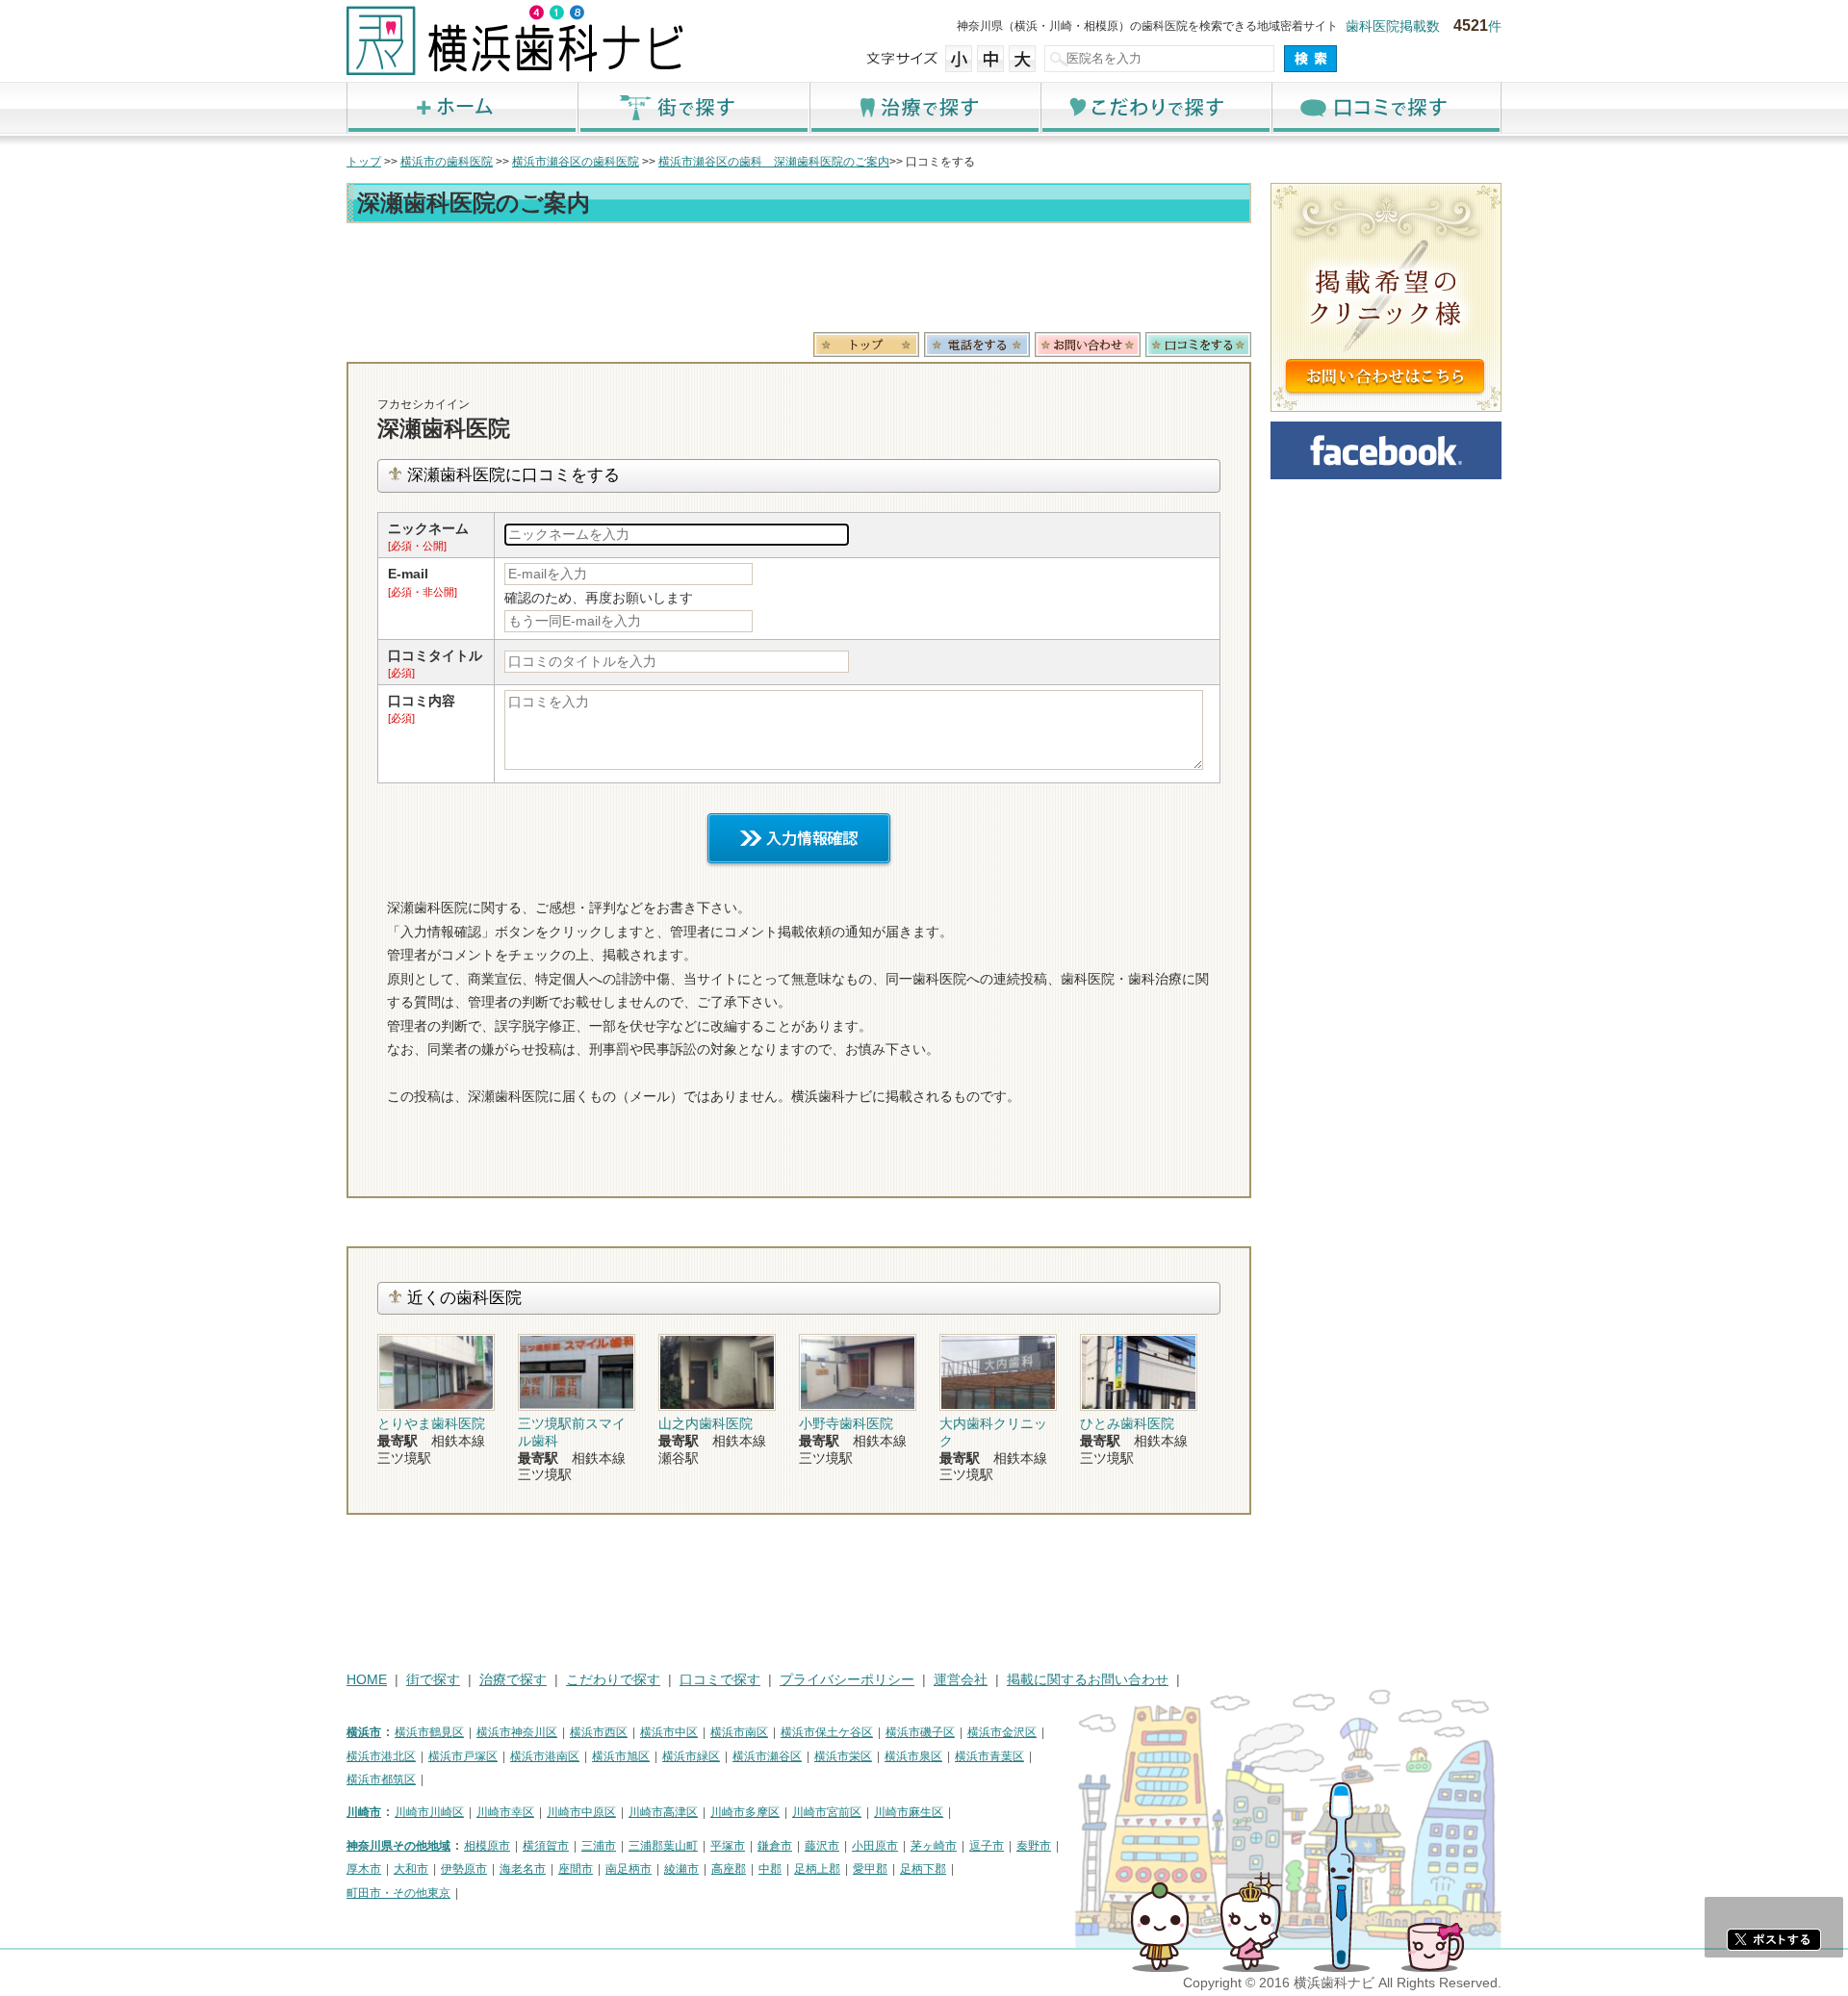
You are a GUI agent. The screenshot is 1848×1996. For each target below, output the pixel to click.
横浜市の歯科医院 (447, 162)
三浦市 (599, 1846)
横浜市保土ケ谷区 (827, 1732)
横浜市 (364, 1732)
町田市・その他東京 (398, 1893)
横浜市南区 (739, 1732)
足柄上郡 (817, 1869)
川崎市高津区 (663, 1812)
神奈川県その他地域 (398, 1846)
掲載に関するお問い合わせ (1088, 1680)
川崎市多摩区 (745, 1812)
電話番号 (977, 345)
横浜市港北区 (381, 1756)
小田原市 (875, 1846)
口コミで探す (1386, 107)
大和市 (411, 1869)
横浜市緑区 (691, 1756)
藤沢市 (822, 1846)
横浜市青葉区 (989, 1756)
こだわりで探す (1155, 107)
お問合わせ (1088, 345)
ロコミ (1198, 345)
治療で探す (924, 107)
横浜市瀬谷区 (767, 1756)
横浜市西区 (599, 1732)
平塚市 (728, 1846)
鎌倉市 (775, 1846)
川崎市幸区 (505, 1812)
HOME (367, 1680)
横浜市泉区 (913, 1756)
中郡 (770, 1869)
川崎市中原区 (581, 1812)
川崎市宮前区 (827, 1812)
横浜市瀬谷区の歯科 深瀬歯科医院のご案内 (774, 162)
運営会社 (961, 1680)
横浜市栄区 (843, 1756)
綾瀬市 (681, 1869)
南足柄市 (629, 1869)
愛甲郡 (870, 1869)
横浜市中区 (669, 1732)
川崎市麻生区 (909, 1812)
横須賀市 (546, 1846)
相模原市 (487, 1846)
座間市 (576, 1869)
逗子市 (987, 1846)
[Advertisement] (799, 281)
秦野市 (1034, 1846)
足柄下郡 (923, 1869)
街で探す (693, 107)
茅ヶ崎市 (934, 1846)
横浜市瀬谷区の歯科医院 (576, 162)
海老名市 (523, 1869)
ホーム (462, 107)
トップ (364, 162)
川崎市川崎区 (429, 1812)
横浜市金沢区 (1002, 1732)
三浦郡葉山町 (663, 1846)
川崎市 (364, 1812)
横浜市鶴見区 (429, 1732)
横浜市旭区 (621, 1756)
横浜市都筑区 (381, 1779)
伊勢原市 (464, 1869)
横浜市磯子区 (920, 1732)
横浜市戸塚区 (463, 1756)
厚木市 (364, 1869)
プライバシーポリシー (847, 1680)
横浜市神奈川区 (517, 1732)
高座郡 (729, 1869)
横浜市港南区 (545, 1756)
